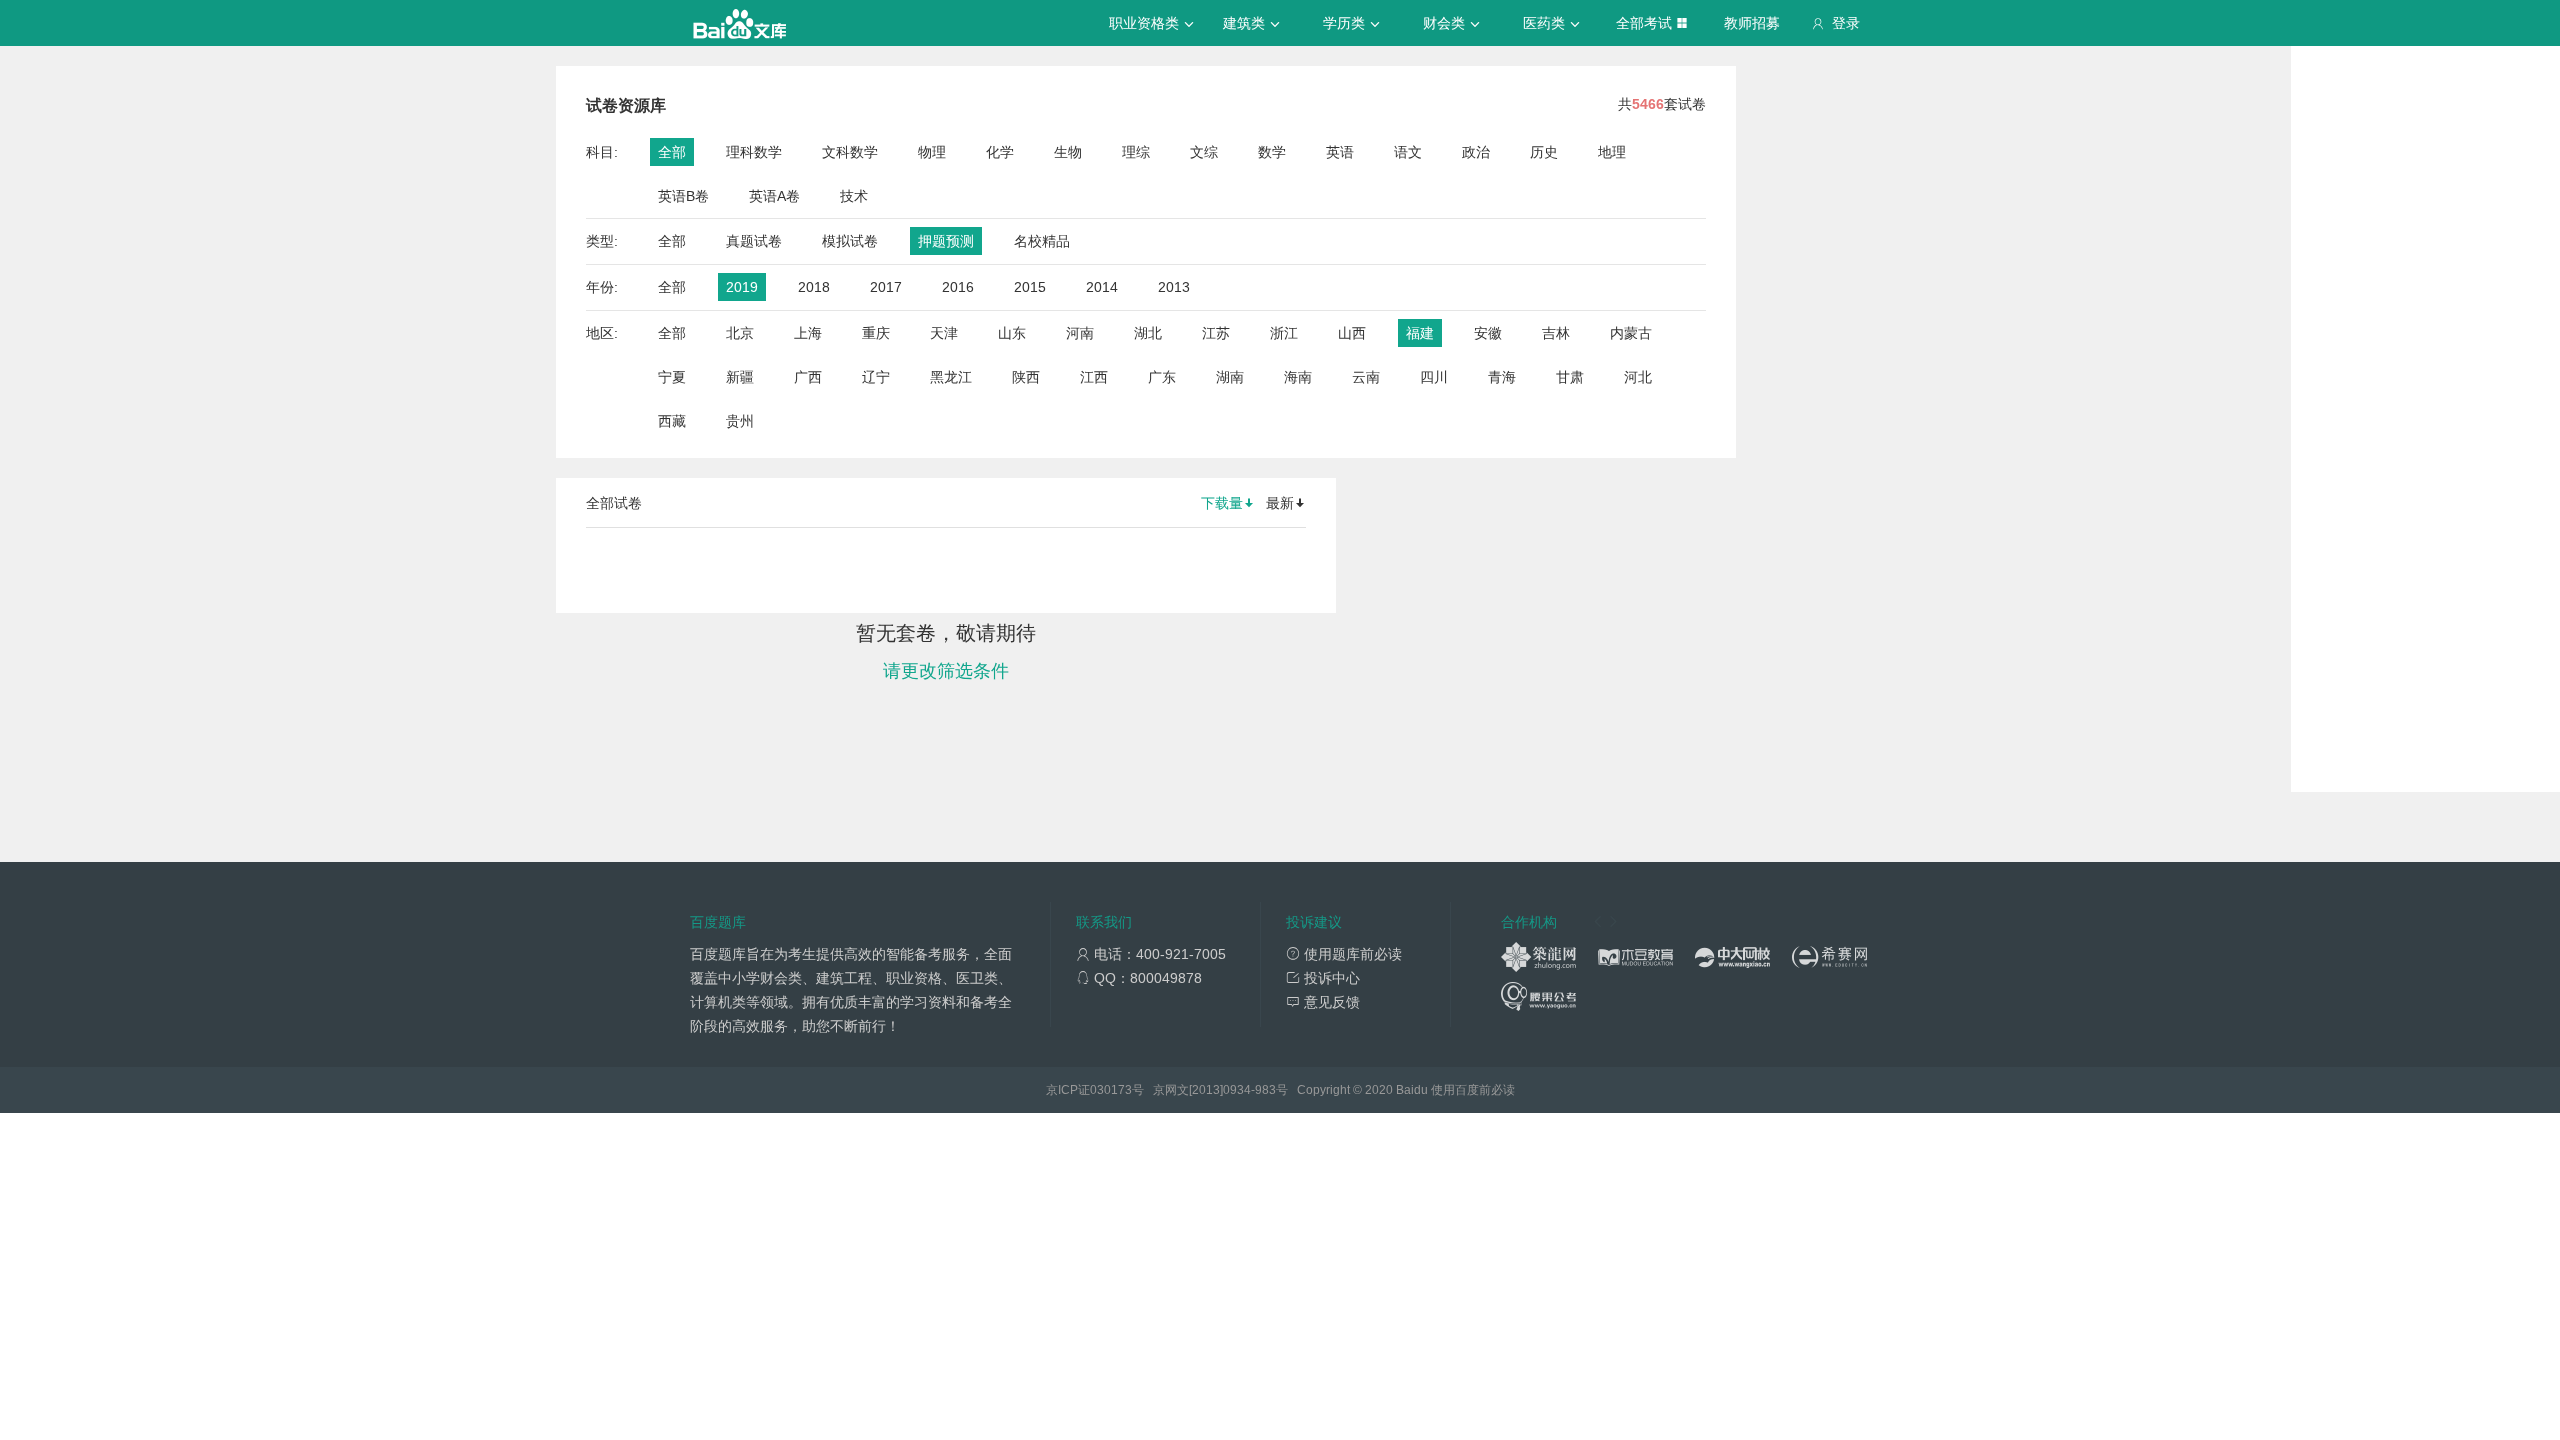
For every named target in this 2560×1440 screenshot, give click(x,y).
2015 (1030, 287)
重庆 (876, 333)
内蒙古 (1631, 333)
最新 (1280, 503)
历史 (1544, 152)
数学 (1272, 152)
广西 (808, 377)
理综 (1136, 152)
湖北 (1148, 333)
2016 (958, 287)
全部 (672, 152)
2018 (814, 287)
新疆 (740, 377)
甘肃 (1570, 377)
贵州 (740, 421)
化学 (1000, 152)
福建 (1420, 333)
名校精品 (1042, 241)
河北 (1638, 377)
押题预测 (946, 241)
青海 (1502, 377)
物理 (932, 152)
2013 (1174, 287)
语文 (1408, 152)
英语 (1340, 152)
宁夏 (672, 377)
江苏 (1216, 333)
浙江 (1284, 333)
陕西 (1026, 377)
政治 (1476, 152)
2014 (1102, 287)
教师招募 (1752, 23)
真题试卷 (754, 241)
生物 (1068, 152)
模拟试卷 (850, 241)
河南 (1080, 333)
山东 (1012, 333)
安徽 (1488, 333)
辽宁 (876, 377)
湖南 (1230, 377)
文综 (1204, 152)
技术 (854, 196)
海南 (1298, 377)
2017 (886, 287)
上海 (808, 333)
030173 (1111, 1090)
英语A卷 (774, 196)
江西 (1094, 377)
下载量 (1222, 503)
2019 (742, 287)
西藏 (672, 421)
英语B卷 (683, 196)
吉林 (1556, 333)
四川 (1434, 377)
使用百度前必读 (1473, 1090)
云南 (1366, 377)
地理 (1612, 152)
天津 (944, 333)
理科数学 (754, 152)
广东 (1162, 377)
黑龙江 (951, 377)
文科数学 (850, 152)
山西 (1352, 333)
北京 (740, 333)
